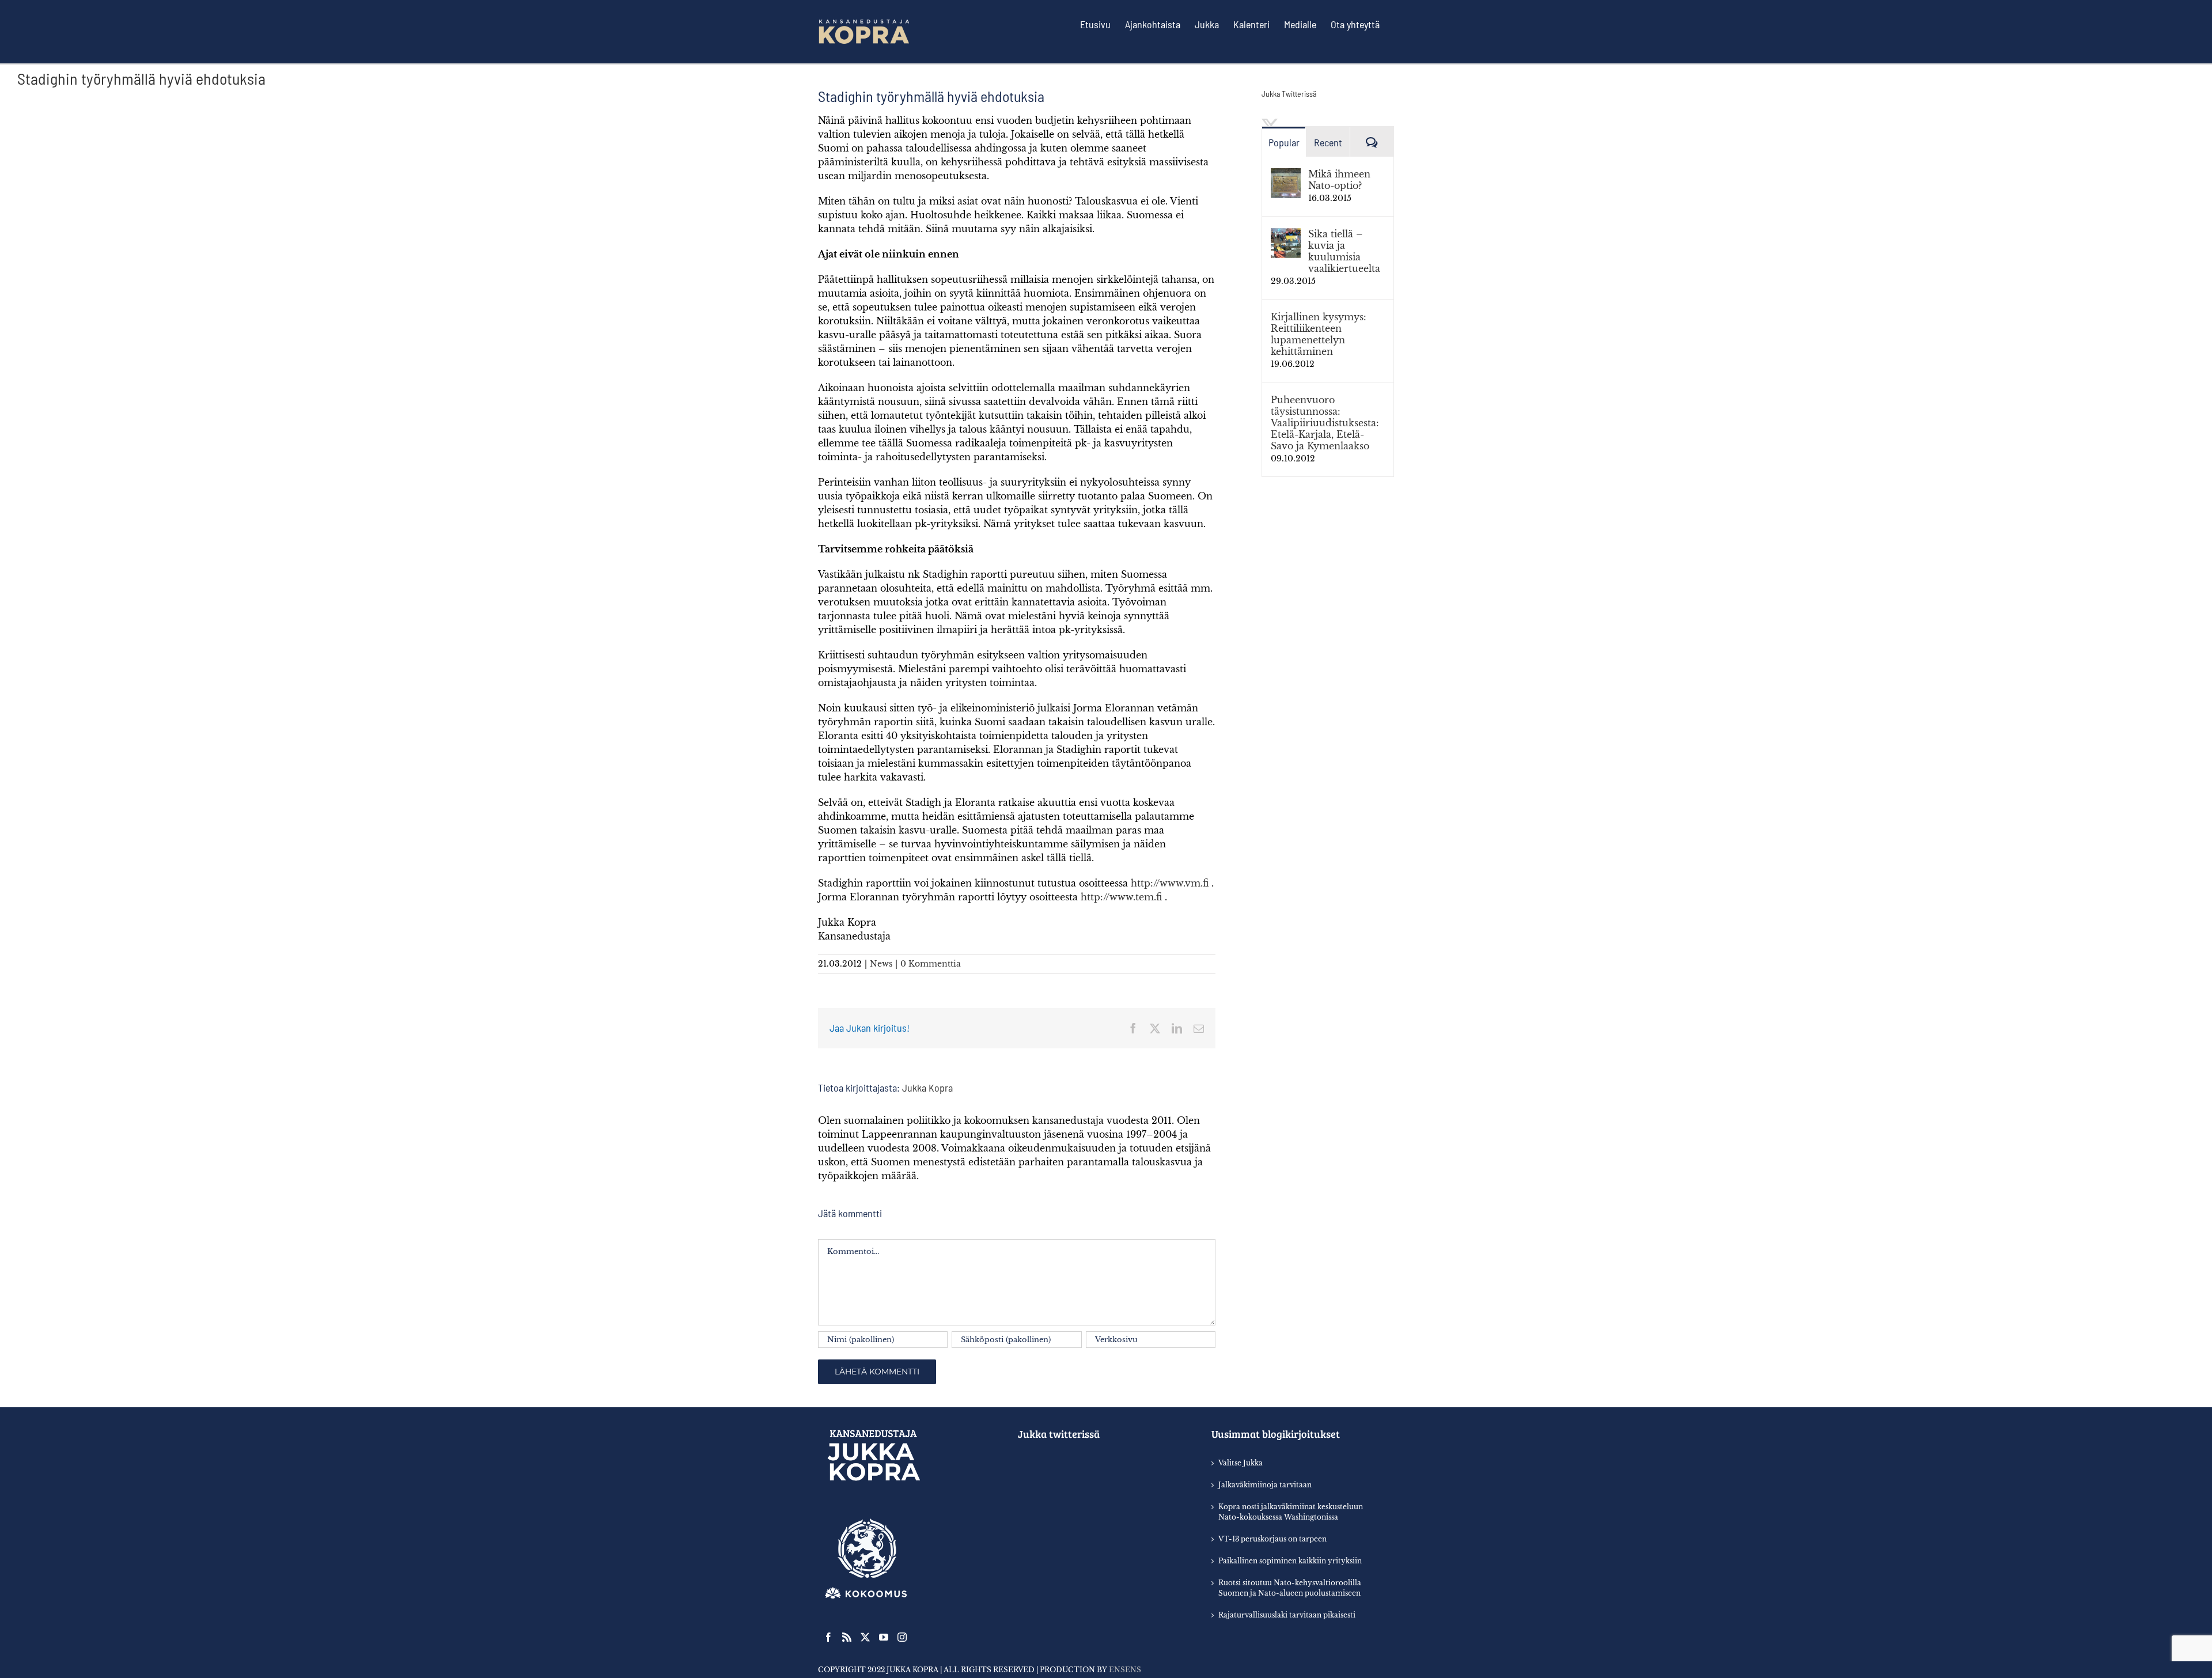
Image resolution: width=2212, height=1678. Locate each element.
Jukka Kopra (927, 1088)
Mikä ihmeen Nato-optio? (1339, 180)
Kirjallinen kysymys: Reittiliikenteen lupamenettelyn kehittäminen (1319, 334)
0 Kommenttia (931, 964)
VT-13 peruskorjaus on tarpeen (1272, 1539)
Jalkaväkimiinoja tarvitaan (1265, 1485)
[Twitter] (865, 1637)
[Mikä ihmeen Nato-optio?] (1286, 175)
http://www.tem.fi (1121, 897)
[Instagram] (902, 1637)
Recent (1328, 142)
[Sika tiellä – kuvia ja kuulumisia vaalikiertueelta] (1286, 235)
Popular (1284, 142)
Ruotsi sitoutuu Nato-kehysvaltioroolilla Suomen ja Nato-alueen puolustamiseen (1290, 1588)
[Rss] (847, 1637)
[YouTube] (884, 1637)
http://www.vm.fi (1170, 883)
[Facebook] (828, 1637)
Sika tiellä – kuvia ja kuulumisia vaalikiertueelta (1344, 251)
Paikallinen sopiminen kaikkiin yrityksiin (1290, 1561)
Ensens (1125, 1670)
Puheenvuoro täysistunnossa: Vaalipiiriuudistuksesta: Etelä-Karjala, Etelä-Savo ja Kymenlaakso (1325, 423)
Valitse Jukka (1241, 1463)
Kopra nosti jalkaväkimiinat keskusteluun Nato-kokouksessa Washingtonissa (1291, 1512)
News (881, 964)
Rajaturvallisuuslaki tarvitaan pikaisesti (1287, 1615)
